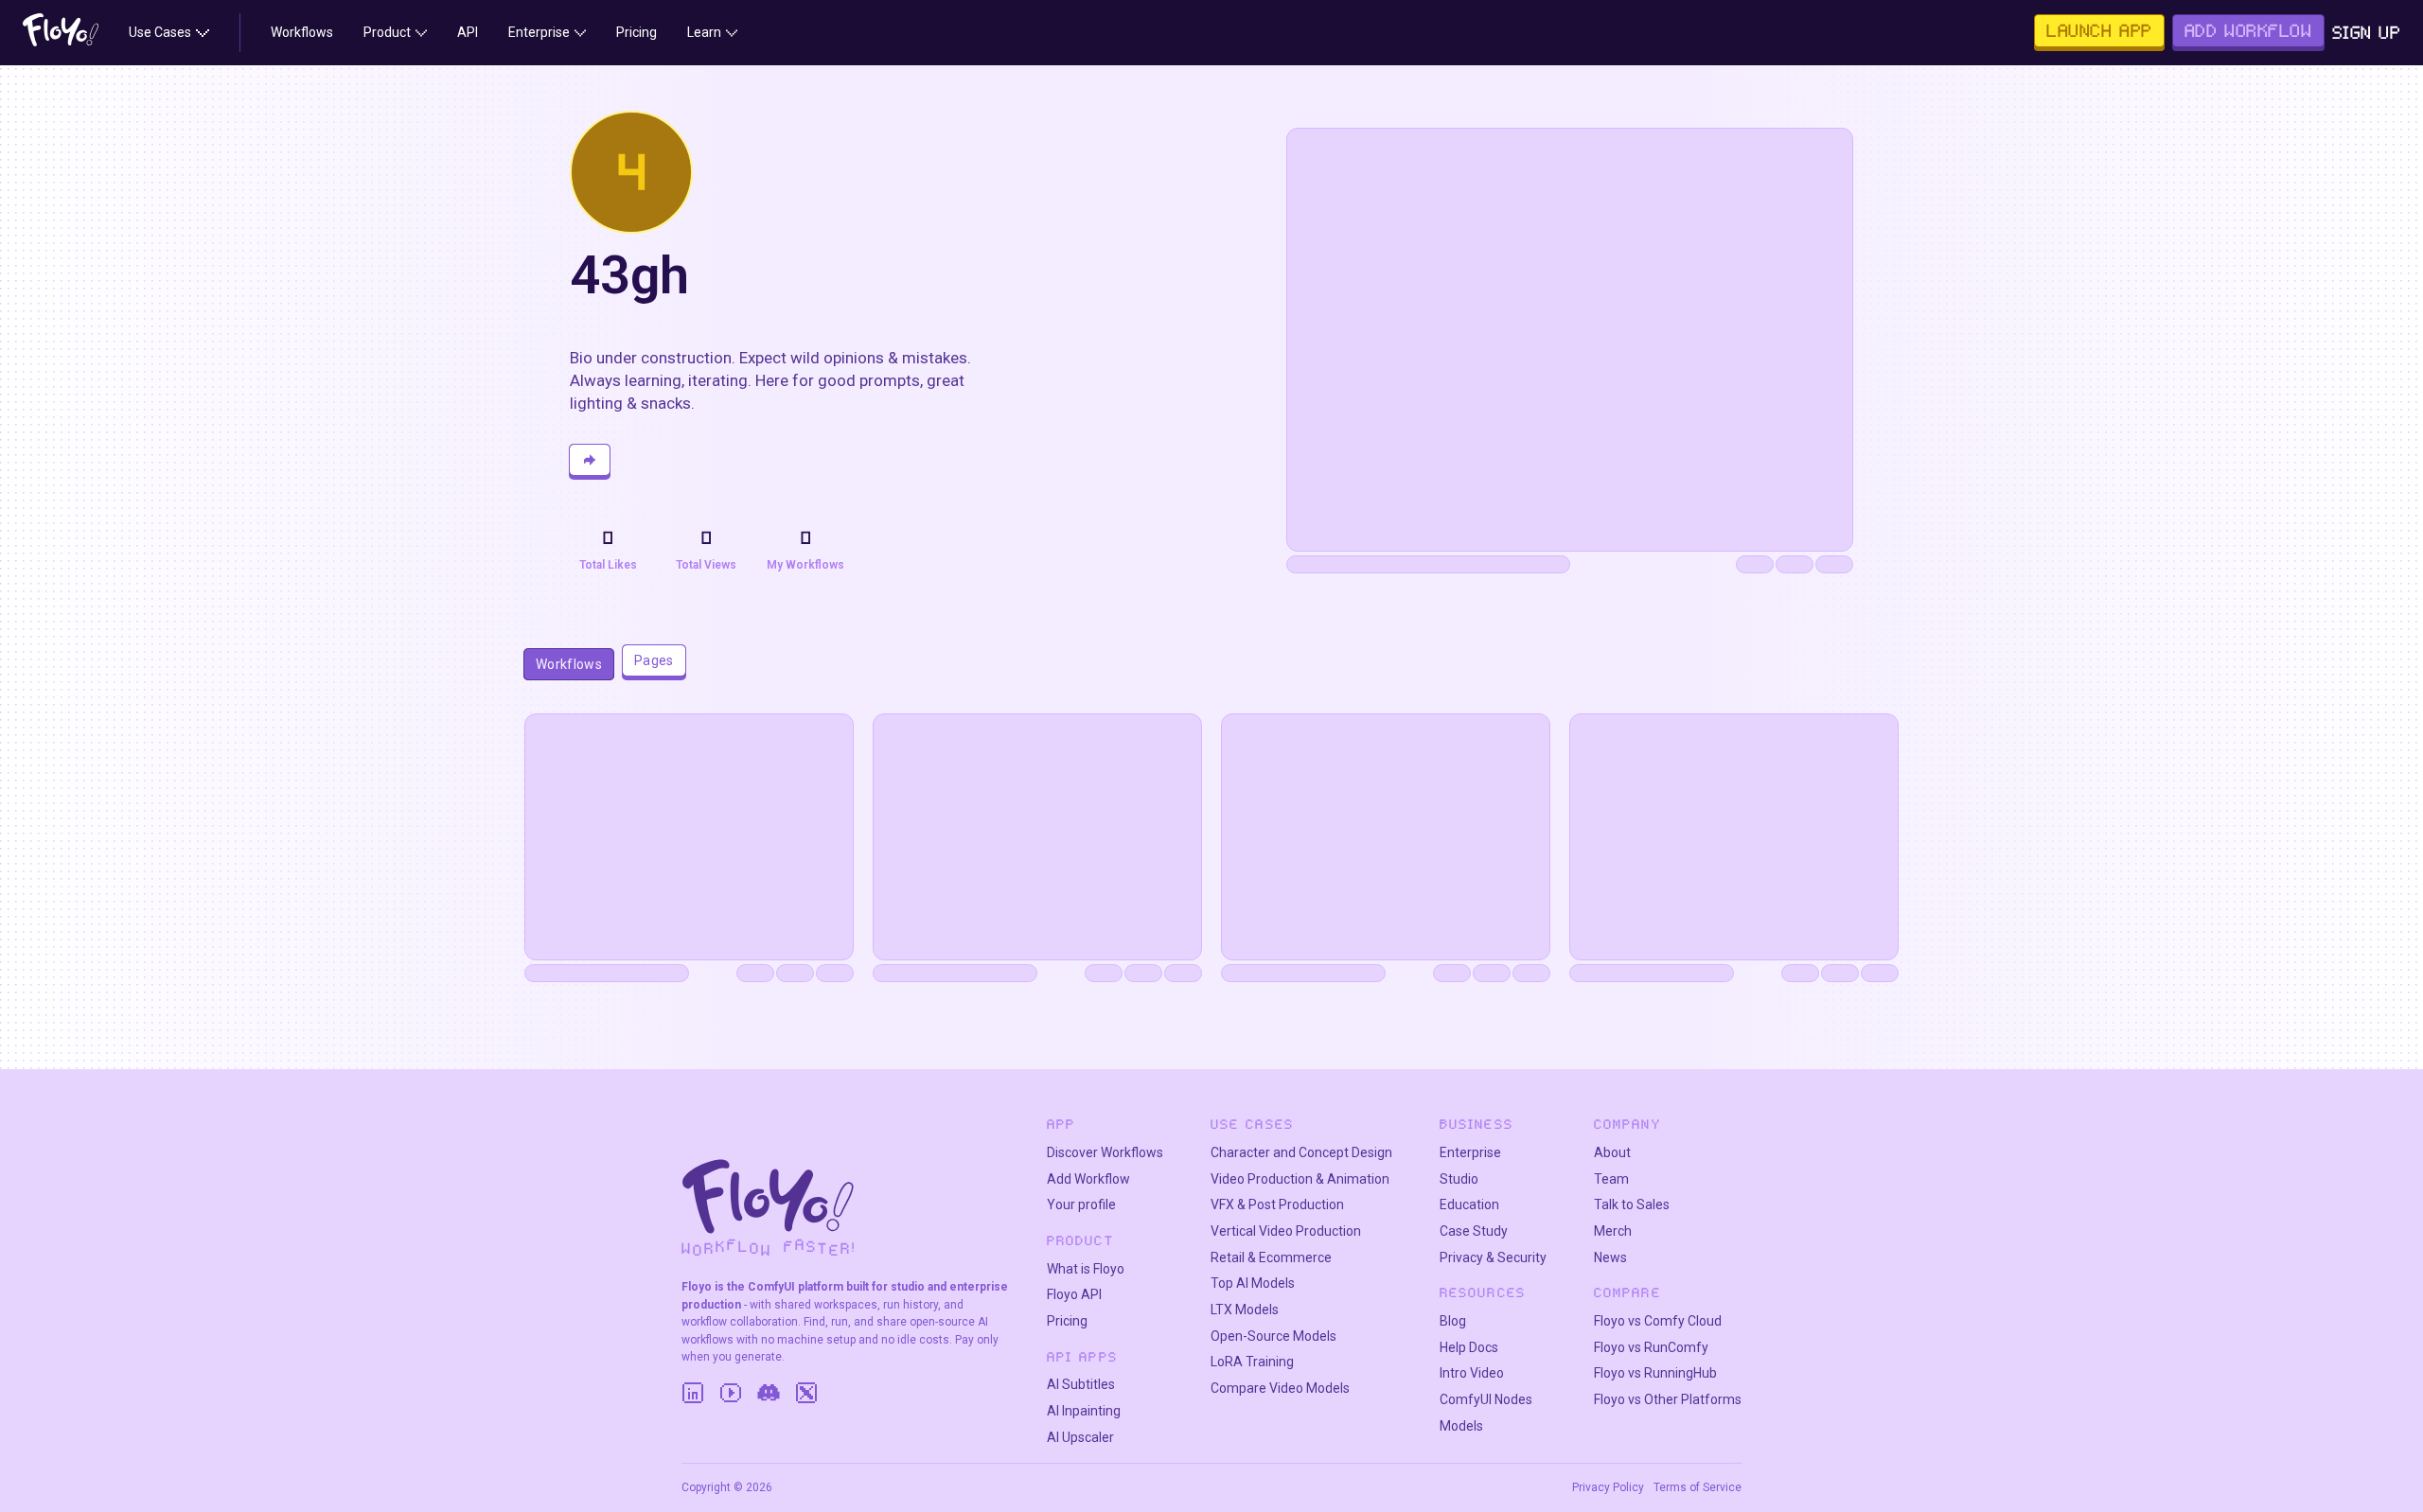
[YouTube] (731, 1393)
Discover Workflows (1105, 1152)
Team (1611, 1179)
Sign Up (2367, 33)
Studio (1459, 1179)
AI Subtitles (1081, 1384)
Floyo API (1074, 1294)
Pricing (1067, 1321)
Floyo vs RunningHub (1655, 1373)
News (1610, 1257)
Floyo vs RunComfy (1651, 1347)
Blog (1453, 1321)
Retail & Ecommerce (1271, 1257)
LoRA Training (1252, 1362)
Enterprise (1470, 1152)
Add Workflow (1088, 1179)
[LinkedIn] (693, 1393)
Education (1469, 1204)
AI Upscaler (1080, 1437)
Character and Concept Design (1301, 1152)
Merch (1613, 1231)
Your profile (1081, 1204)
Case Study (1474, 1231)
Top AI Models (1253, 1283)
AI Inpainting (1084, 1411)
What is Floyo (1086, 1269)
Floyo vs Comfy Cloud (1658, 1321)
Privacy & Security (1493, 1257)
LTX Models (1245, 1310)
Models (1461, 1426)
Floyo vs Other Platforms (1668, 1399)
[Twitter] (806, 1393)
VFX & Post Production (1277, 1204)
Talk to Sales (1632, 1204)
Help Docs (1469, 1347)
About (1612, 1152)
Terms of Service (1698, 1487)
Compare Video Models (1280, 1388)
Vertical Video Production (1286, 1231)
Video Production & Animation (1300, 1179)
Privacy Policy (1608, 1487)
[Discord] (769, 1393)
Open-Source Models (1273, 1336)
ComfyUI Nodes (1486, 1399)
